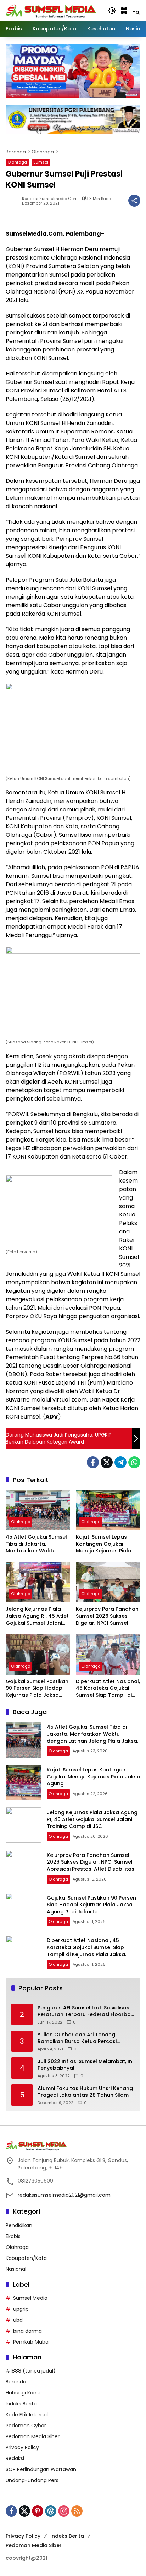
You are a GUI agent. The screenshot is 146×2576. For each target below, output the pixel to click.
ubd (18, 2320)
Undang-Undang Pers (32, 2480)
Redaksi (15, 2458)
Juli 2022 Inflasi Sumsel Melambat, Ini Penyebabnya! (85, 2065)
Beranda (16, 2382)
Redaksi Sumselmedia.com (50, 199)
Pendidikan (19, 2225)
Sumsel (41, 162)
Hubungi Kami (23, 2393)
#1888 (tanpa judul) (31, 2371)
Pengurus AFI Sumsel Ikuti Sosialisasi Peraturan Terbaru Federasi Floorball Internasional (86, 2011)
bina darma (27, 2331)
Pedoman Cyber (26, 2426)
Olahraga (17, 162)
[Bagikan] (134, 201)
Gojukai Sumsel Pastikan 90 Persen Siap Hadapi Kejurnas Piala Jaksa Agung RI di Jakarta (37, 1689)
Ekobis (13, 2236)
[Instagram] (64, 2511)
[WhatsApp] (134, 1462)
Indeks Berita (21, 2404)
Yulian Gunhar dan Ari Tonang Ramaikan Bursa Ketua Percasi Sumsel (77, 2038)
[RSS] (77, 2511)
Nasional (16, 2269)
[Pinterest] (38, 2511)
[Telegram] (120, 1462)
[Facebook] (93, 1462)
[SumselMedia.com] (51, 10)
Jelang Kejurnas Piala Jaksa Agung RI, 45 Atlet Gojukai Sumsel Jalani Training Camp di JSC (37, 1616)
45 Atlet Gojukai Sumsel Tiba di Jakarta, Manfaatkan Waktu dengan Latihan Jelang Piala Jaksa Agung (36, 1544)
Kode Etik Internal (27, 2415)
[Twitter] (107, 1462)
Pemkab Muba (31, 2342)
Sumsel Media (30, 2298)
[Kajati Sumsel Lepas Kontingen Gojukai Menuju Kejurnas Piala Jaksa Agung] (108, 1510)
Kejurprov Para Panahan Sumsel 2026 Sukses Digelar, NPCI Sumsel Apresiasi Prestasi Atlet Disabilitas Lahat (107, 1616)
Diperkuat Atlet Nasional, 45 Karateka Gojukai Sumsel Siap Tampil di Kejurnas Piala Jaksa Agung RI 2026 (108, 1689)
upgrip (21, 2309)
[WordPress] (51, 2511)
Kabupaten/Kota (26, 2258)
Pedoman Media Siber (33, 2436)
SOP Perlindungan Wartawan (41, 2469)
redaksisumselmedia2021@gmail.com (64, 2195)
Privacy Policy (22, 2447)
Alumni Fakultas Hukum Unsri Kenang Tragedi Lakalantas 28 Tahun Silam (85, 2092)
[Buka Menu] (124, 11)
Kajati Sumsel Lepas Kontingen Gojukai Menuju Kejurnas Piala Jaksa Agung (104, 1544)
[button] (112, 11)
